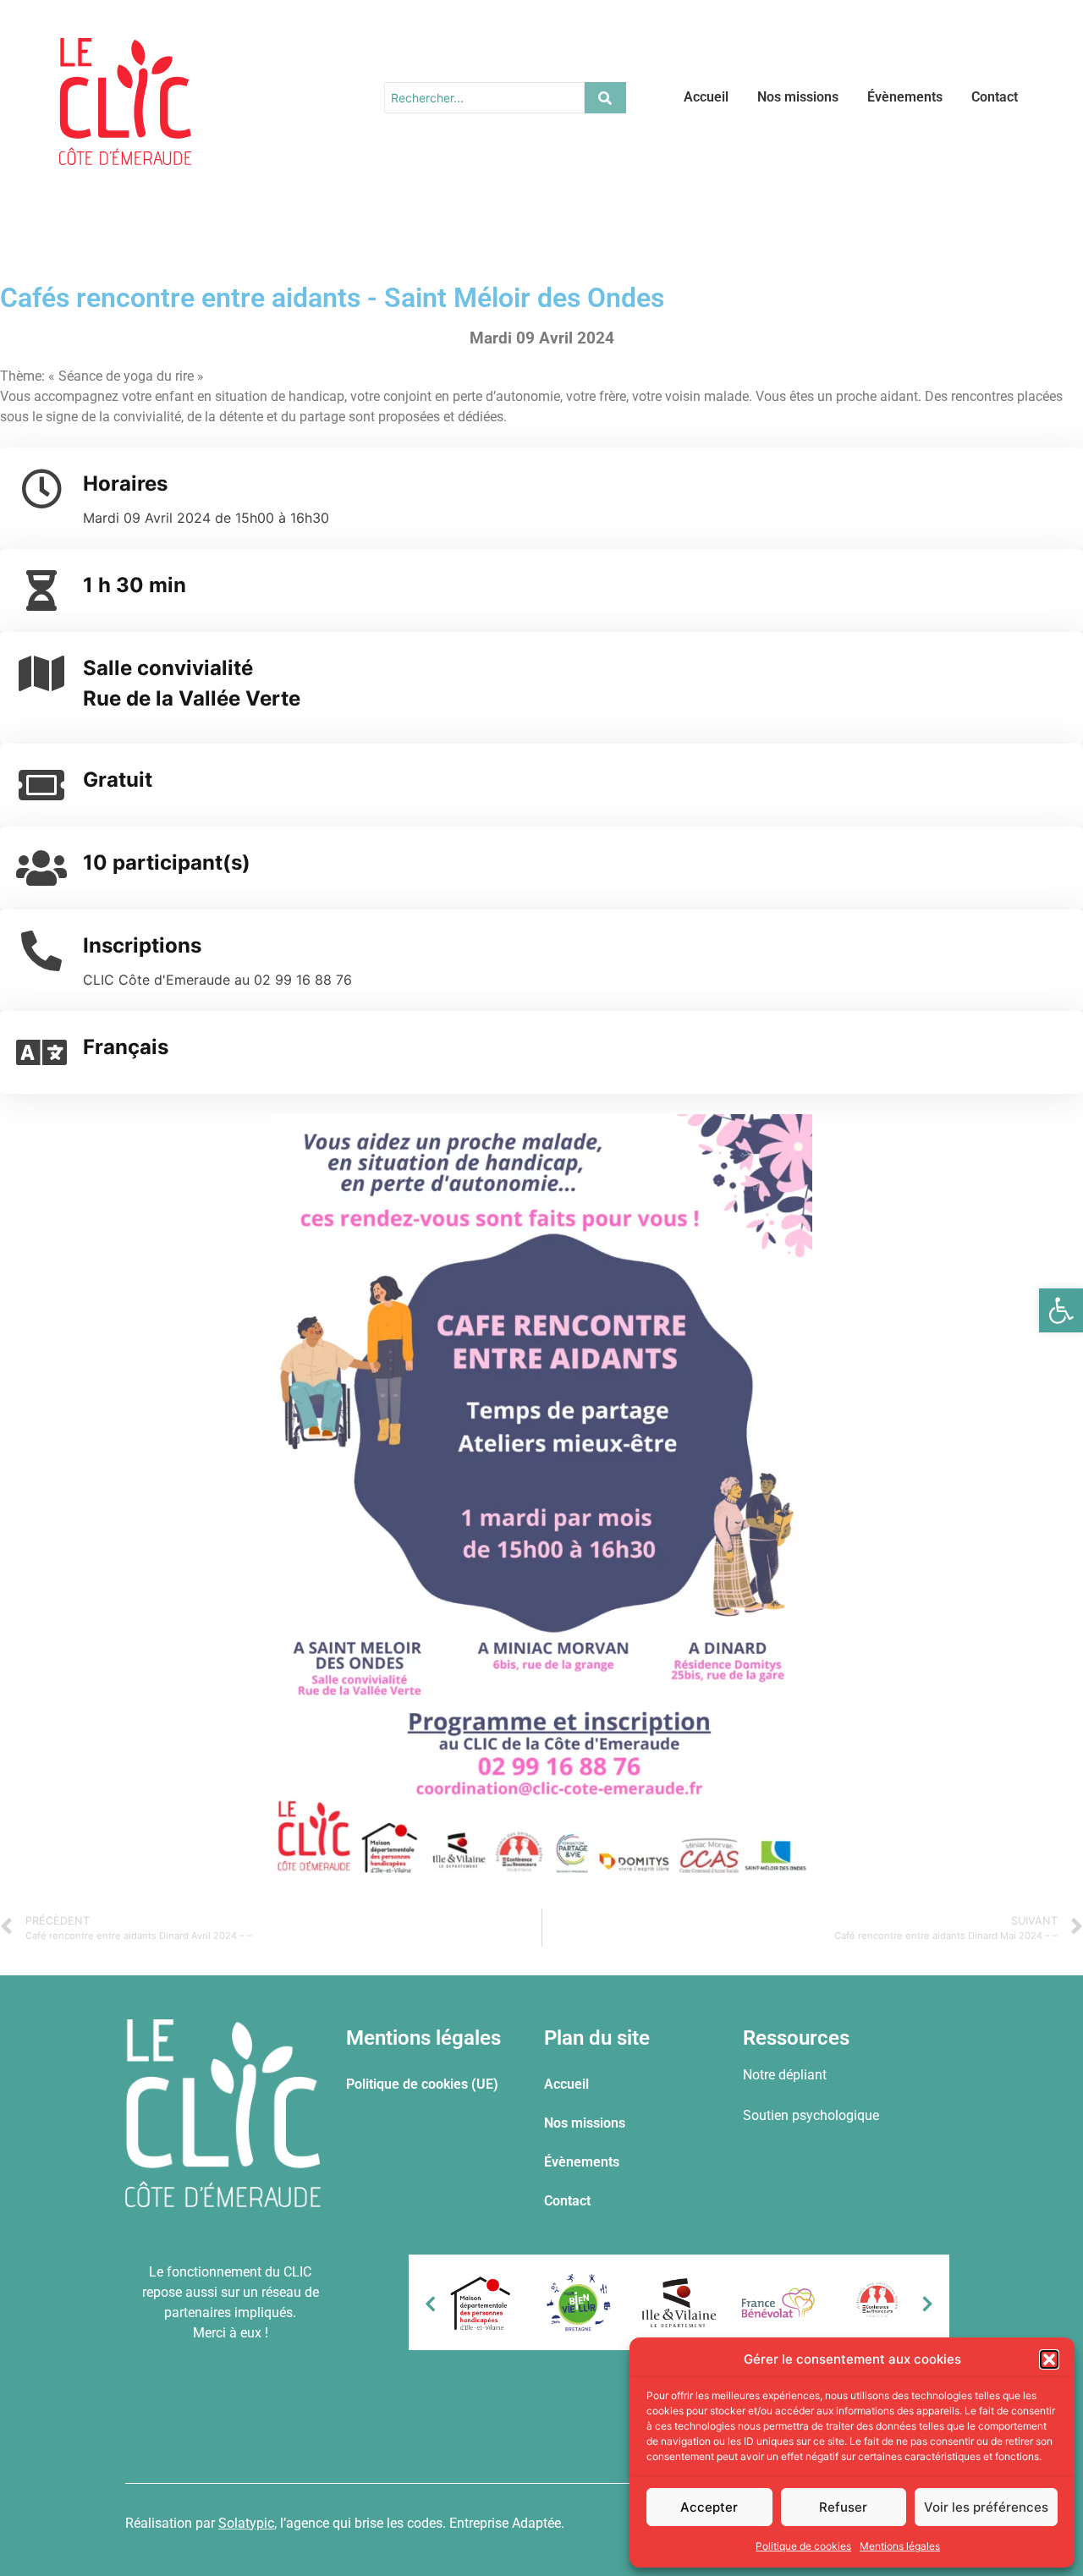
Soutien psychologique (811, 2115)
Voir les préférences (986, 2507)
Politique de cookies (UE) (422, 2084)
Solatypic (246, 2523)
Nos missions (798, 97)
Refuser (843, 2507)
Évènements (905, 97)
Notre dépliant (785, 2075)
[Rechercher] (605, 98)
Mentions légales (900, 2546)
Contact (995, 97)
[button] (1061, 1310)
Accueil (706, 97)
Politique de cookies (803, 2546)
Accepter (709, 2507)
